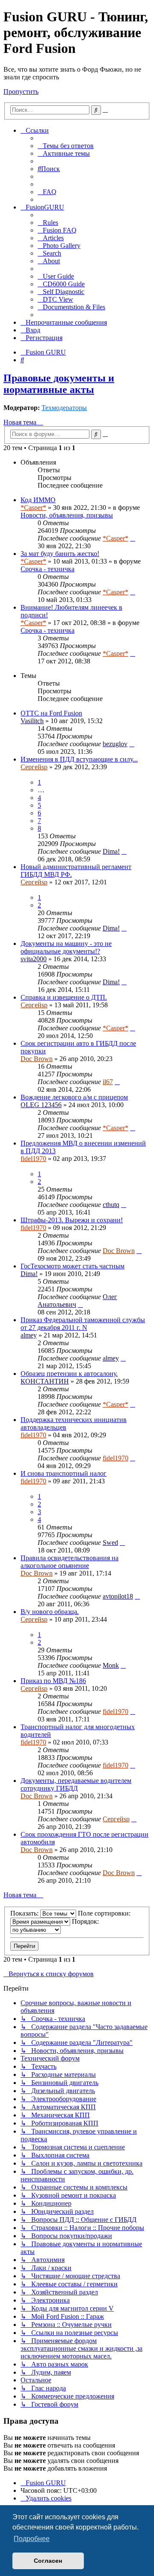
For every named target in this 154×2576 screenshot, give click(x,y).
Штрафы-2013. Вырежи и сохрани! (72, 1220)
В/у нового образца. (50, 1612)
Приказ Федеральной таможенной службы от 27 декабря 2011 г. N (83, 1324)
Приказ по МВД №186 (53, 1681)
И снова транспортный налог (64, 1473)
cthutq (111, 1205)
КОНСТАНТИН (45, 1381)
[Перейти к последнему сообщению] (133, 538)
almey (29, 1335)
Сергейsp (34, 767)
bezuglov (115, 744)
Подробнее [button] (32, 2539)
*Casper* (33, 507)
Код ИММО (38, 500)
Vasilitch (32, 721)
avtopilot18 (118, 1596)
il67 (108, 1082)
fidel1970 (33, 1159)
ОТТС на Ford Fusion (51, 713)
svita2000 (34, 959)
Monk (111, 1665)
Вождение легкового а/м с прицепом (74, 1097)
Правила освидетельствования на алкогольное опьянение (70, 1562)
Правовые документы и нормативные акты (59, 384)
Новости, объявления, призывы (67, 515)
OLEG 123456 (41, 1105)
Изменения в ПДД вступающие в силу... (79, 759)
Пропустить (21, 92)
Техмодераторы (64, 408)
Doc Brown (37, 1059)
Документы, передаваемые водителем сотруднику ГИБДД (76, 1784)
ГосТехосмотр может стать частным (73, 1266)
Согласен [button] (48, 2561)
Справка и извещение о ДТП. (64, 997)
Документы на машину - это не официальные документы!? (66, 947)
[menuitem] (66, 146)
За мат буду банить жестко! (60, 554)
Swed (110, 1542)
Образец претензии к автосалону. (69, 1374)
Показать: (25, 1913)
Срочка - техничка (47, 569)
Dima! (111, 851)
